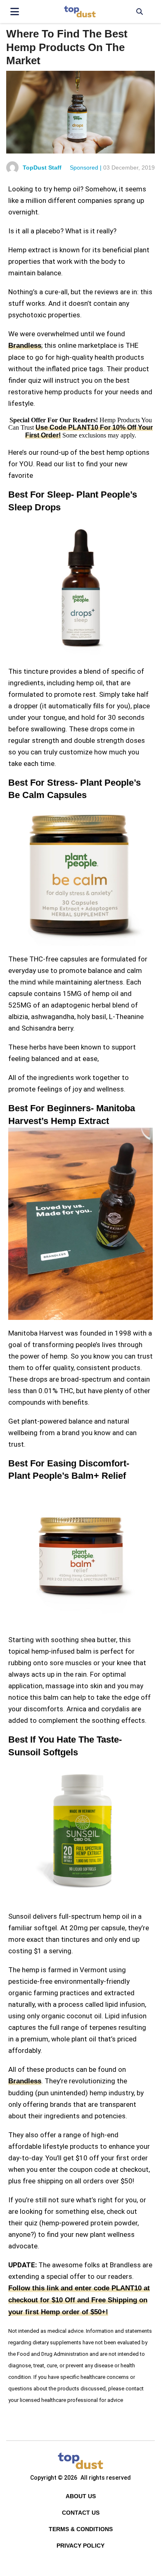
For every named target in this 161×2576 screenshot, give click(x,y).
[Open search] (139, 12)
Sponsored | (86, 168)
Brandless (25, 346)
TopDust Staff (42, 168)
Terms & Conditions (81, 2529)
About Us (81, 2496)
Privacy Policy (80, 2546)
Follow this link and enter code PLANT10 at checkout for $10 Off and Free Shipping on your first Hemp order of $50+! (79, 2300)
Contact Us (81, 2513)
